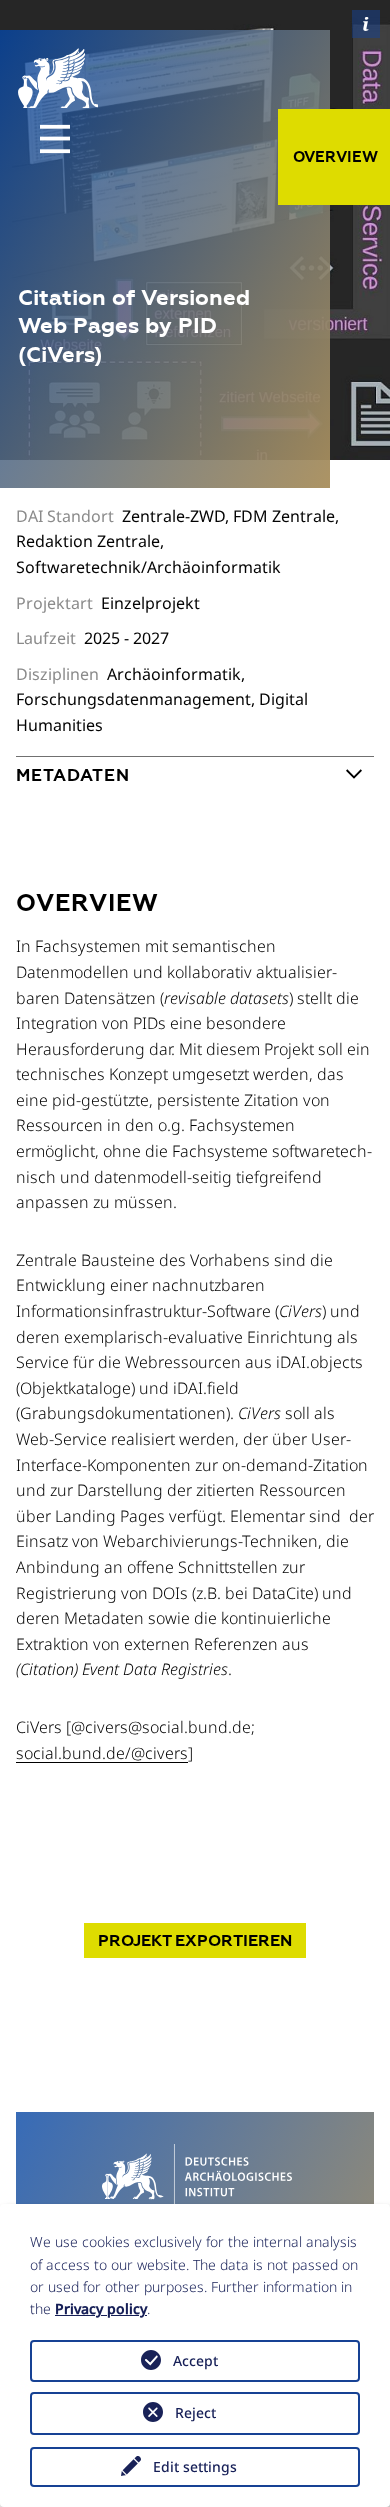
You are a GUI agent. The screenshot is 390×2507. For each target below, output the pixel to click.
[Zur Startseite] (194, 2175)
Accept (195, 2360)
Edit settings (195, 2466)
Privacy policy (101, 2308)
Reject (195, 2412)
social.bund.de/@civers (102, 1753)
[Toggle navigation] (55, 139)
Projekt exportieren (195, 1940)
